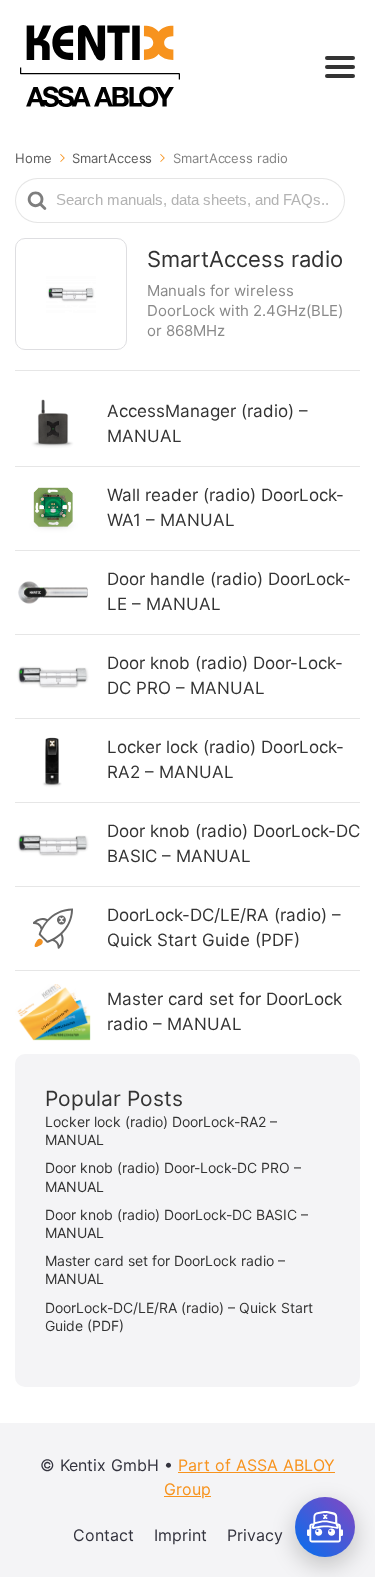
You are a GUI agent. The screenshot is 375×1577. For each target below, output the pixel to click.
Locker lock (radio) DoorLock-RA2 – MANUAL (225, 760)
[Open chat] (325, 1527)
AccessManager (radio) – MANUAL (207, 424)
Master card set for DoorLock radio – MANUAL (224, 1012)
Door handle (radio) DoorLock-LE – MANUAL (229, 592)
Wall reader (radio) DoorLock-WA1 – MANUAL (225, 508)
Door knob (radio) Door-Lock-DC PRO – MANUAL (225, 676)
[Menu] (340, 67)
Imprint (180, 1535)
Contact (103, 1535)
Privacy (255, 1535)
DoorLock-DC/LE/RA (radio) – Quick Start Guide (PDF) (224, 928)
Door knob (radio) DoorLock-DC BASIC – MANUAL (233, 844)
